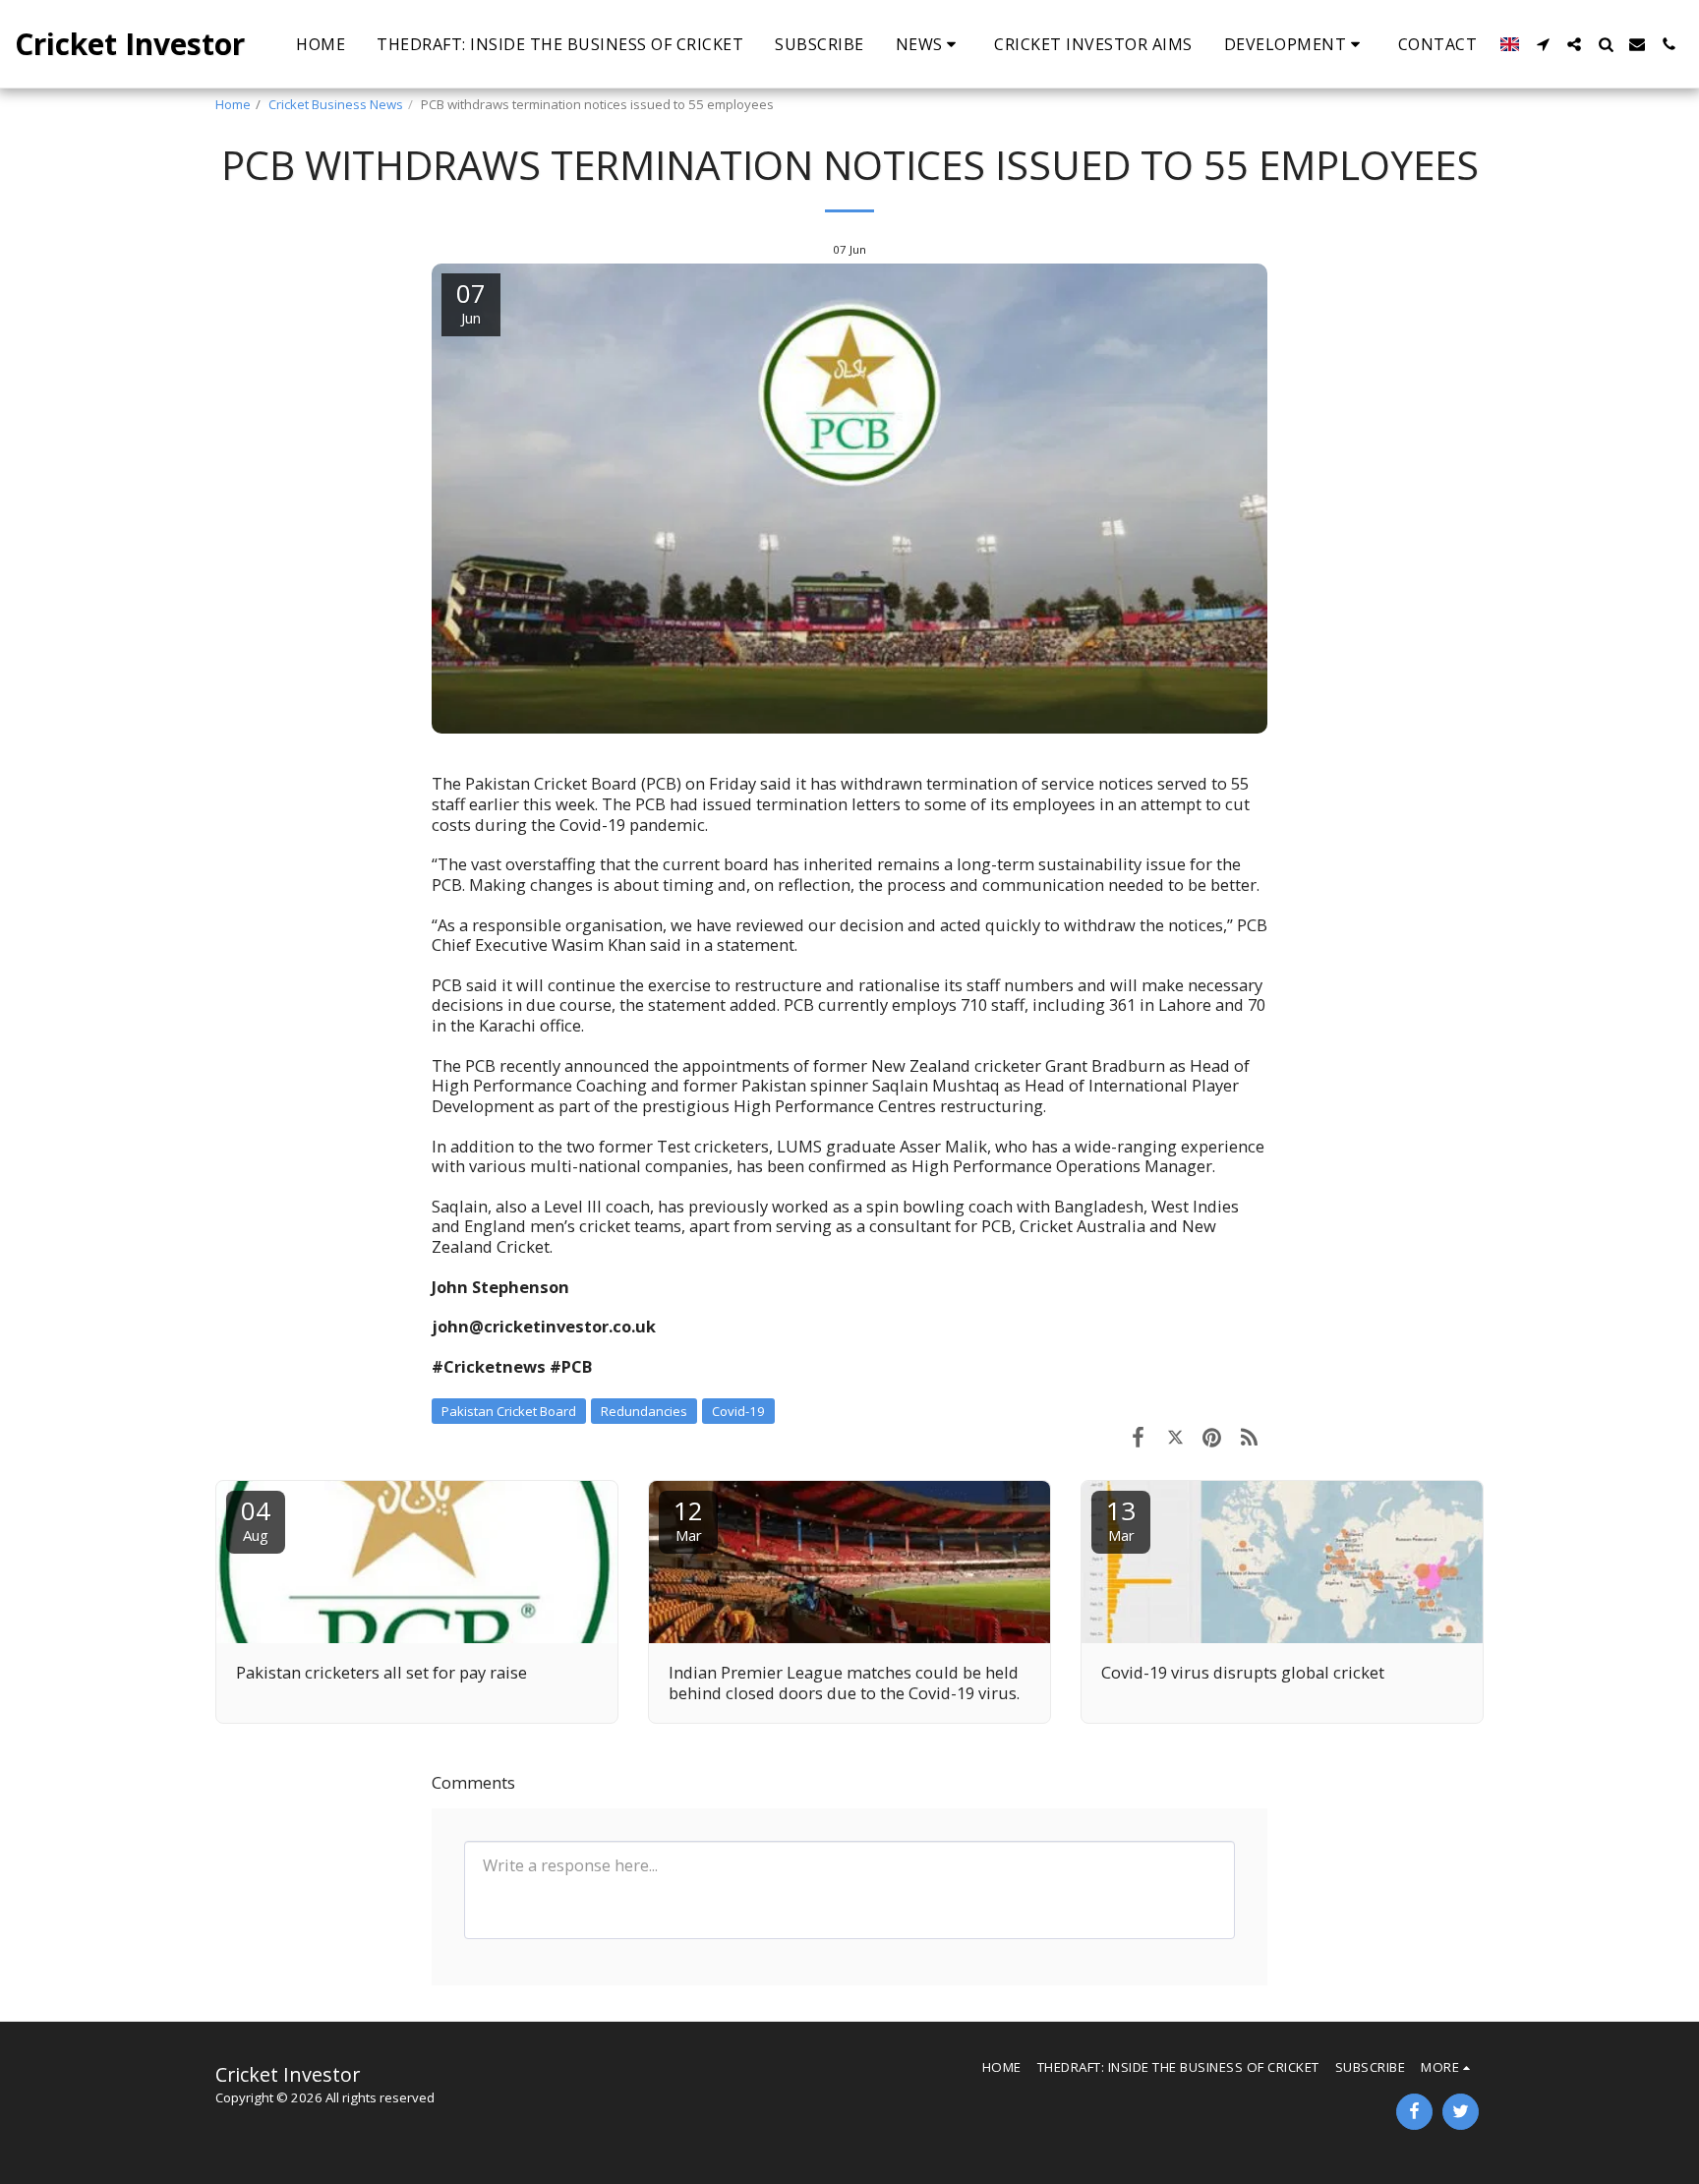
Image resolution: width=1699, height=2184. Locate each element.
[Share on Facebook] (1138, 1436)
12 (688, 1519)
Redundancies (644, 1411)
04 (256, 1519)
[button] (930, 44)
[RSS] (1249, 1436)
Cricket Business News (336, 104)
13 (1121, 1519)
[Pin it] (1212, 1436)
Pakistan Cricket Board (509, 1411)
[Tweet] (1175, 1436)
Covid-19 (738, 1411)
